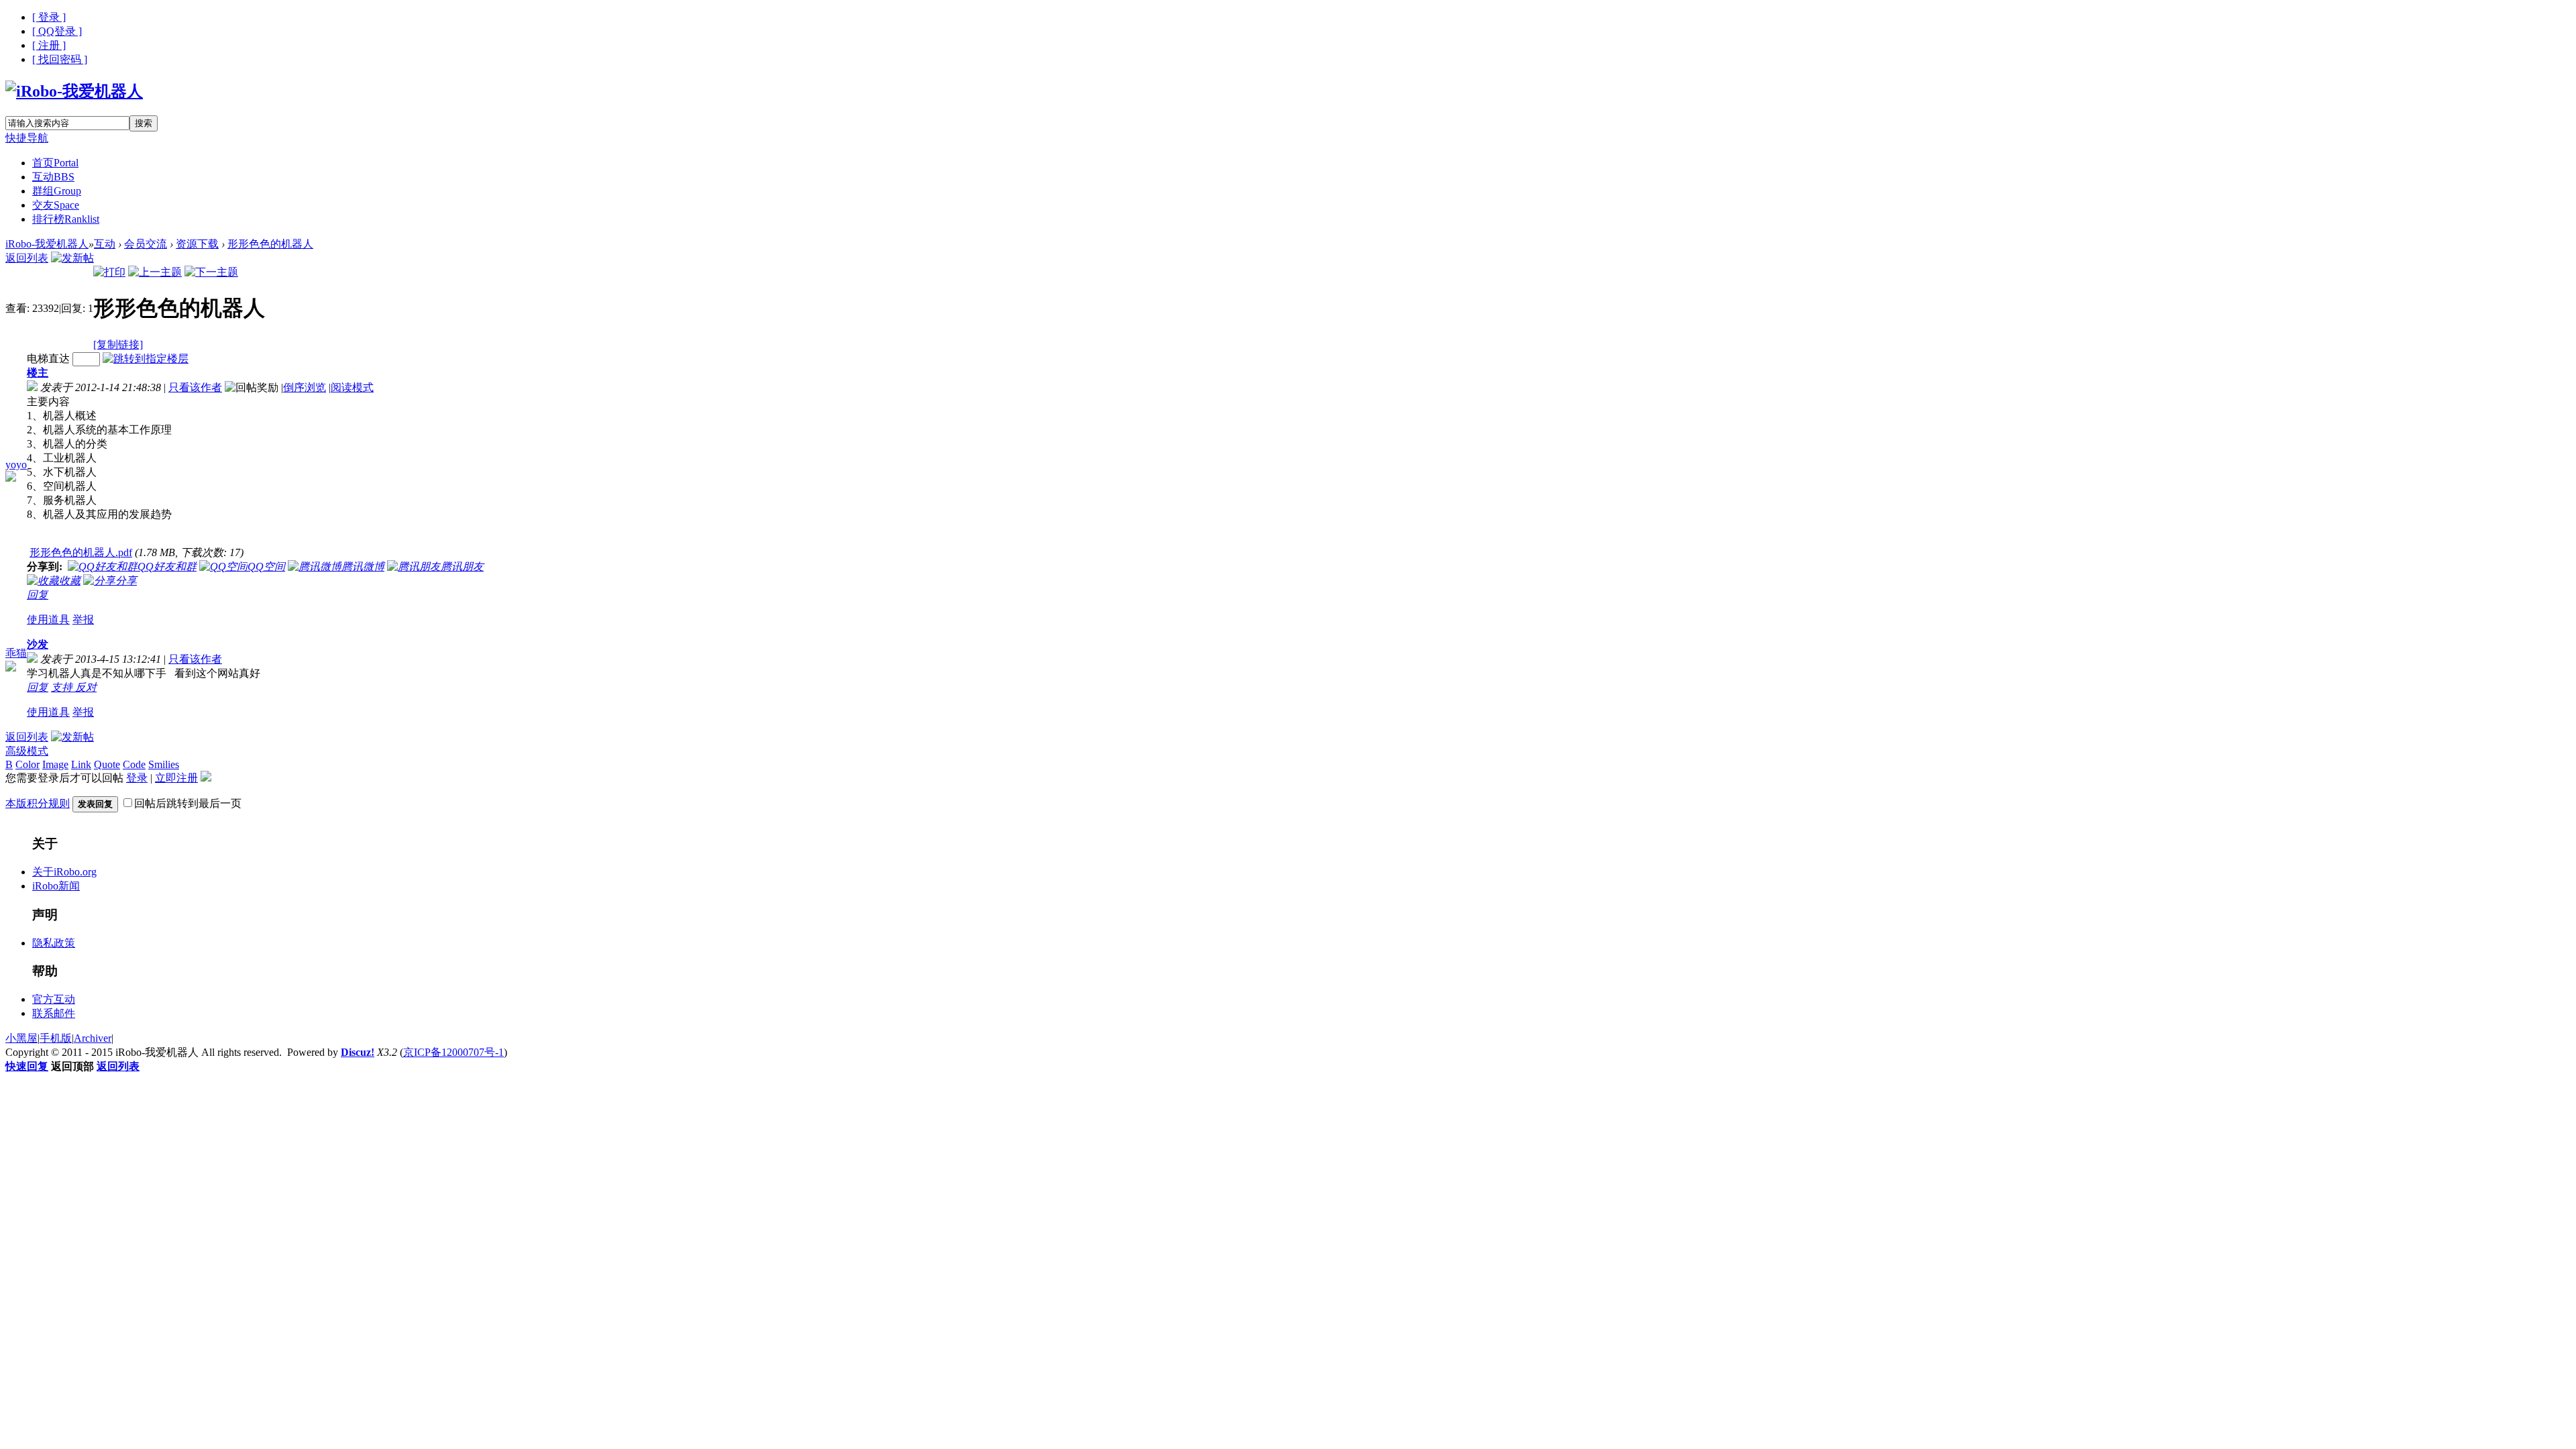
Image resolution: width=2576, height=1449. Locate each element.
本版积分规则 (38, 803)
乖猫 (16, 653)
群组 (57, 191)
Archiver (93, 1038)
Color (28, 764)
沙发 (38, 644)
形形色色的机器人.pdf (81, 552)
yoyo (16, 465)
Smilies (164, 764)
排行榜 (66, 219)
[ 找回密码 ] (60, 59)
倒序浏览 (305, 387)
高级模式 (27, 751)
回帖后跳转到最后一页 (188, 803)
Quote (107, 764)
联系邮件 (54, 1013)
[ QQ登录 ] (57, 31)
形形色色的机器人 (270, 244)
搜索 (144, 123)
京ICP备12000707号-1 (453, 1052)
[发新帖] (72, 258)
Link (81, 764)
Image (55, 764)
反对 (86, 687)
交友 (56, 205)
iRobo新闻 (56, 886)
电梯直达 (48, 359)
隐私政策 (54, 943)
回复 (38, 595)
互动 (53, 177)
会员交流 (146, 244)
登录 (137, 778)
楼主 (38, 373)
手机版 (56, 1038)
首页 (55, 163)
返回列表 (27, 258)
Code (134, 764)
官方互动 (54, 999)
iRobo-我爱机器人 (47, 244)
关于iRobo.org (64, 872)
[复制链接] (118, 344)
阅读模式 (352, 387)
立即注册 (176, 778)
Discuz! (358, 1052)
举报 (83, 620)
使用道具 (48, 620)
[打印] (109, 272)
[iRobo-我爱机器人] (74, 91)
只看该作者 (195, 387)
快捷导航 (27, 138)
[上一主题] (155, 272)
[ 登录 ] (49, 17)
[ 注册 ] (49, 45)
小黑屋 (21, 1038)
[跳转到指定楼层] (146, 359)
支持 (63, 687)
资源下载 (197, 244)
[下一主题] (211, 272)
